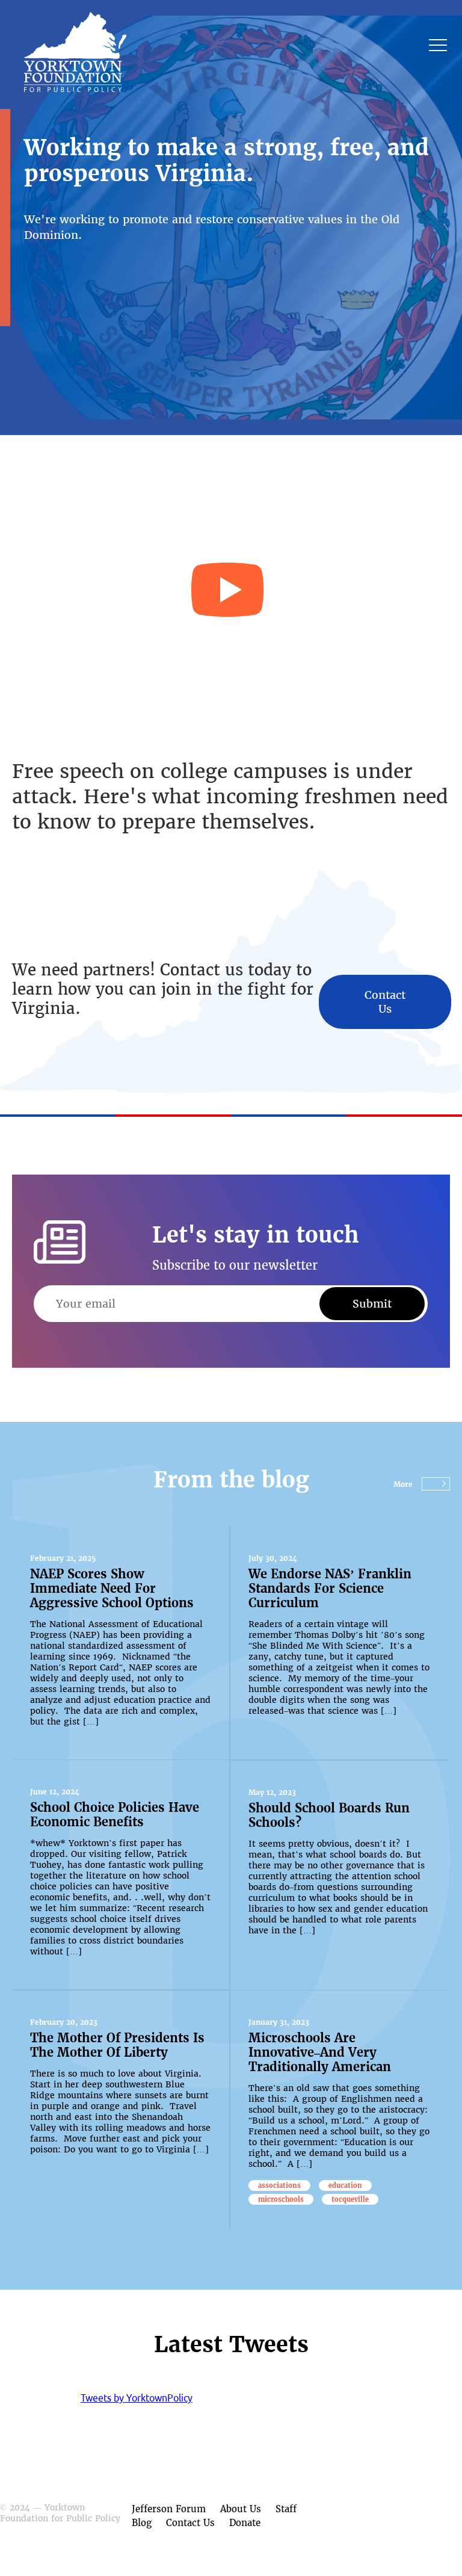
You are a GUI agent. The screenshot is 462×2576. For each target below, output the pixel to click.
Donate (245, 2523)
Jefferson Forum (169, 2509)
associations (279, 2185)
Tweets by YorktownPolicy (137, 2398)
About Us (241, 2509)
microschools (281, 2199)
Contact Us (385, 1002)
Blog (142, 2523)
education (345, 2185)
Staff (286, 2509)
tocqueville (350, 2199)
